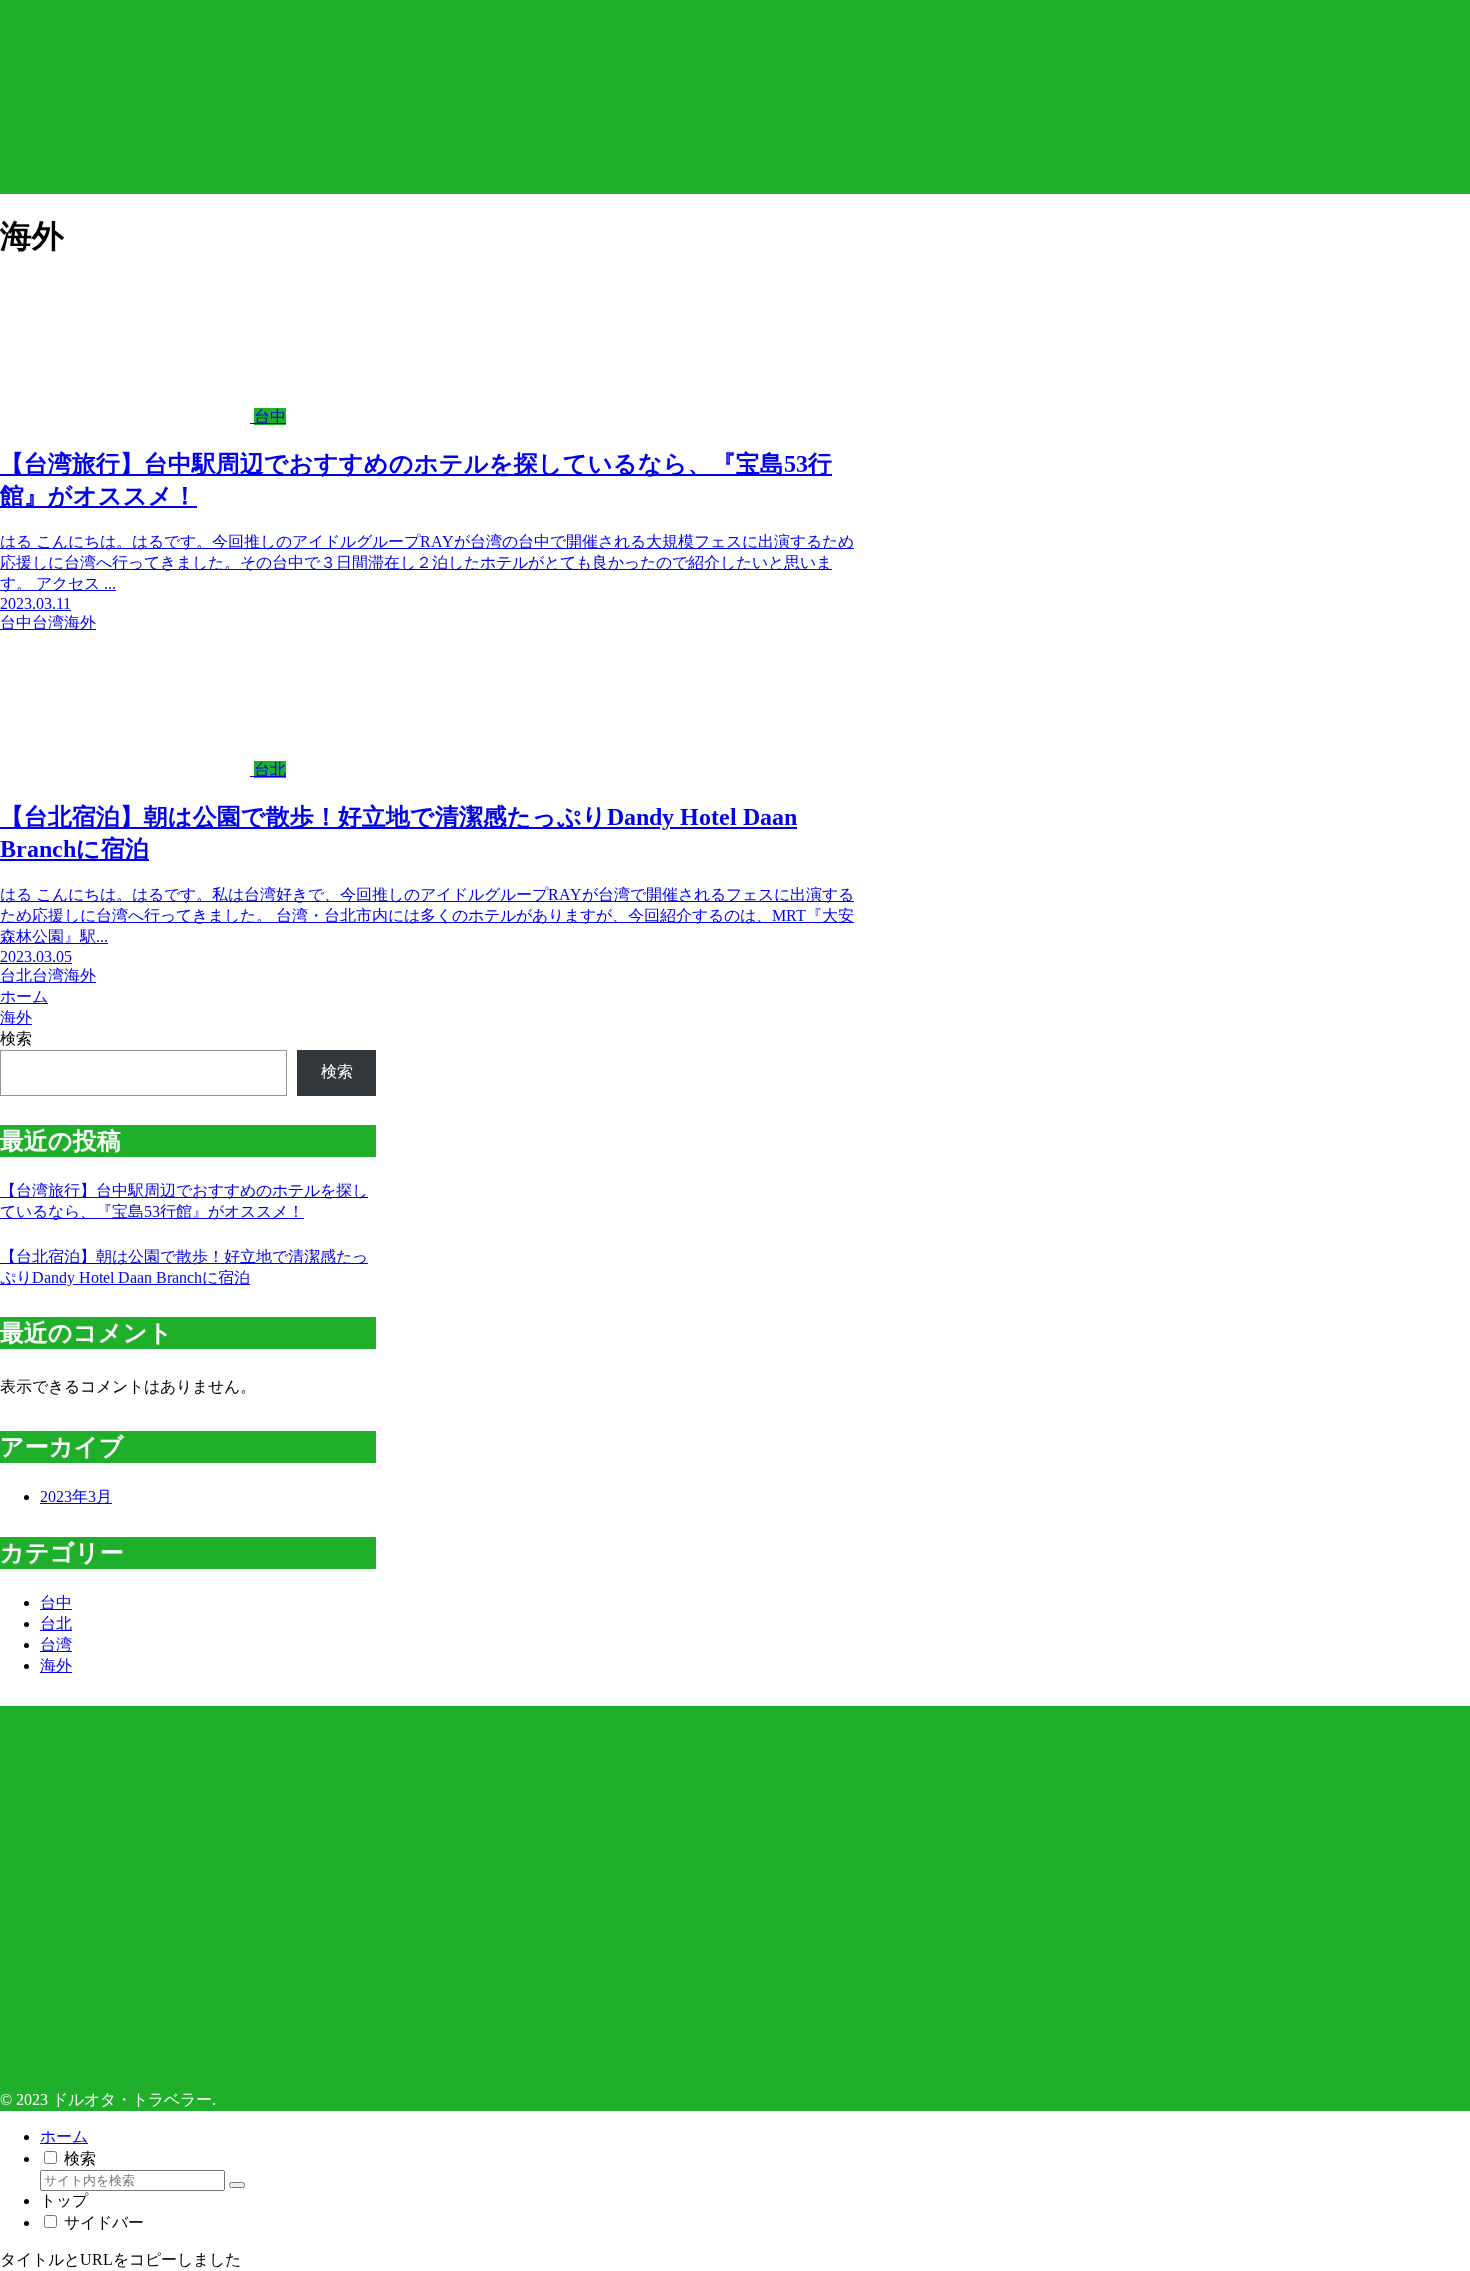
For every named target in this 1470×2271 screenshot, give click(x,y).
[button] (237, 2185)
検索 (16, 1038)
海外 (56, 1665)
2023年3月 (76, 1496)
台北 (56, 1623)
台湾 (56, 1644)
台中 (56, 1602)
